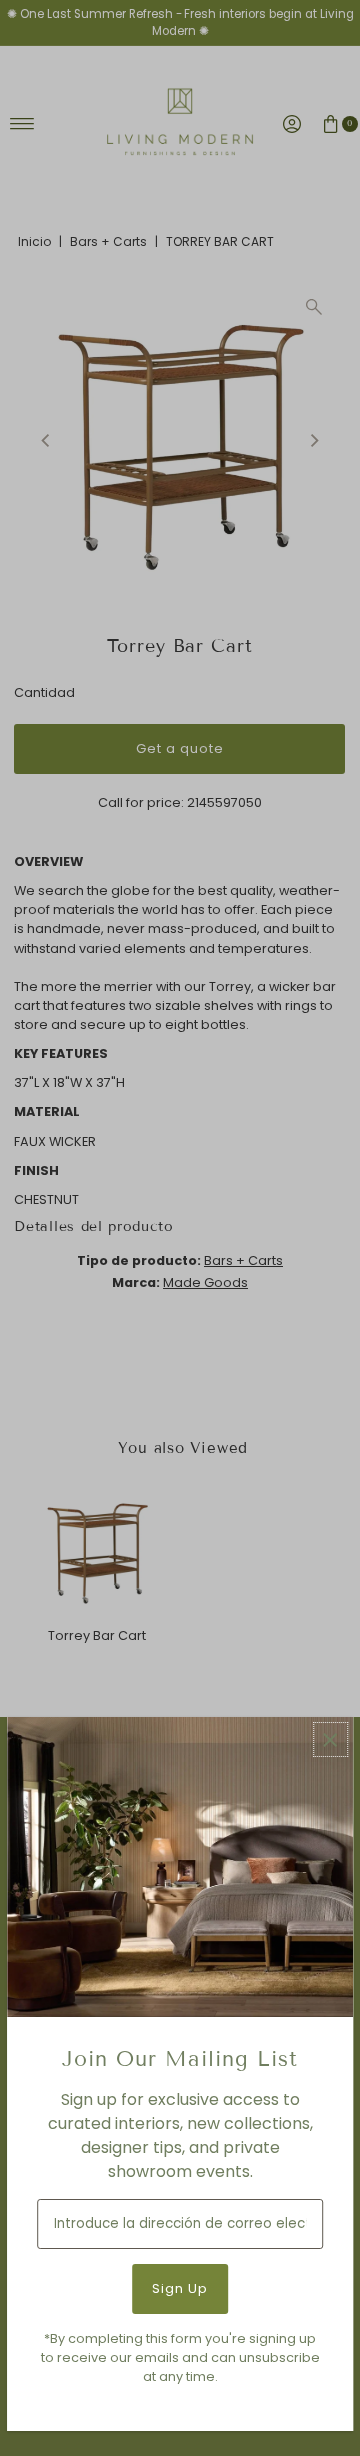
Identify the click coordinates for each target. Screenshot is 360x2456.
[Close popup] (330, 1739)
